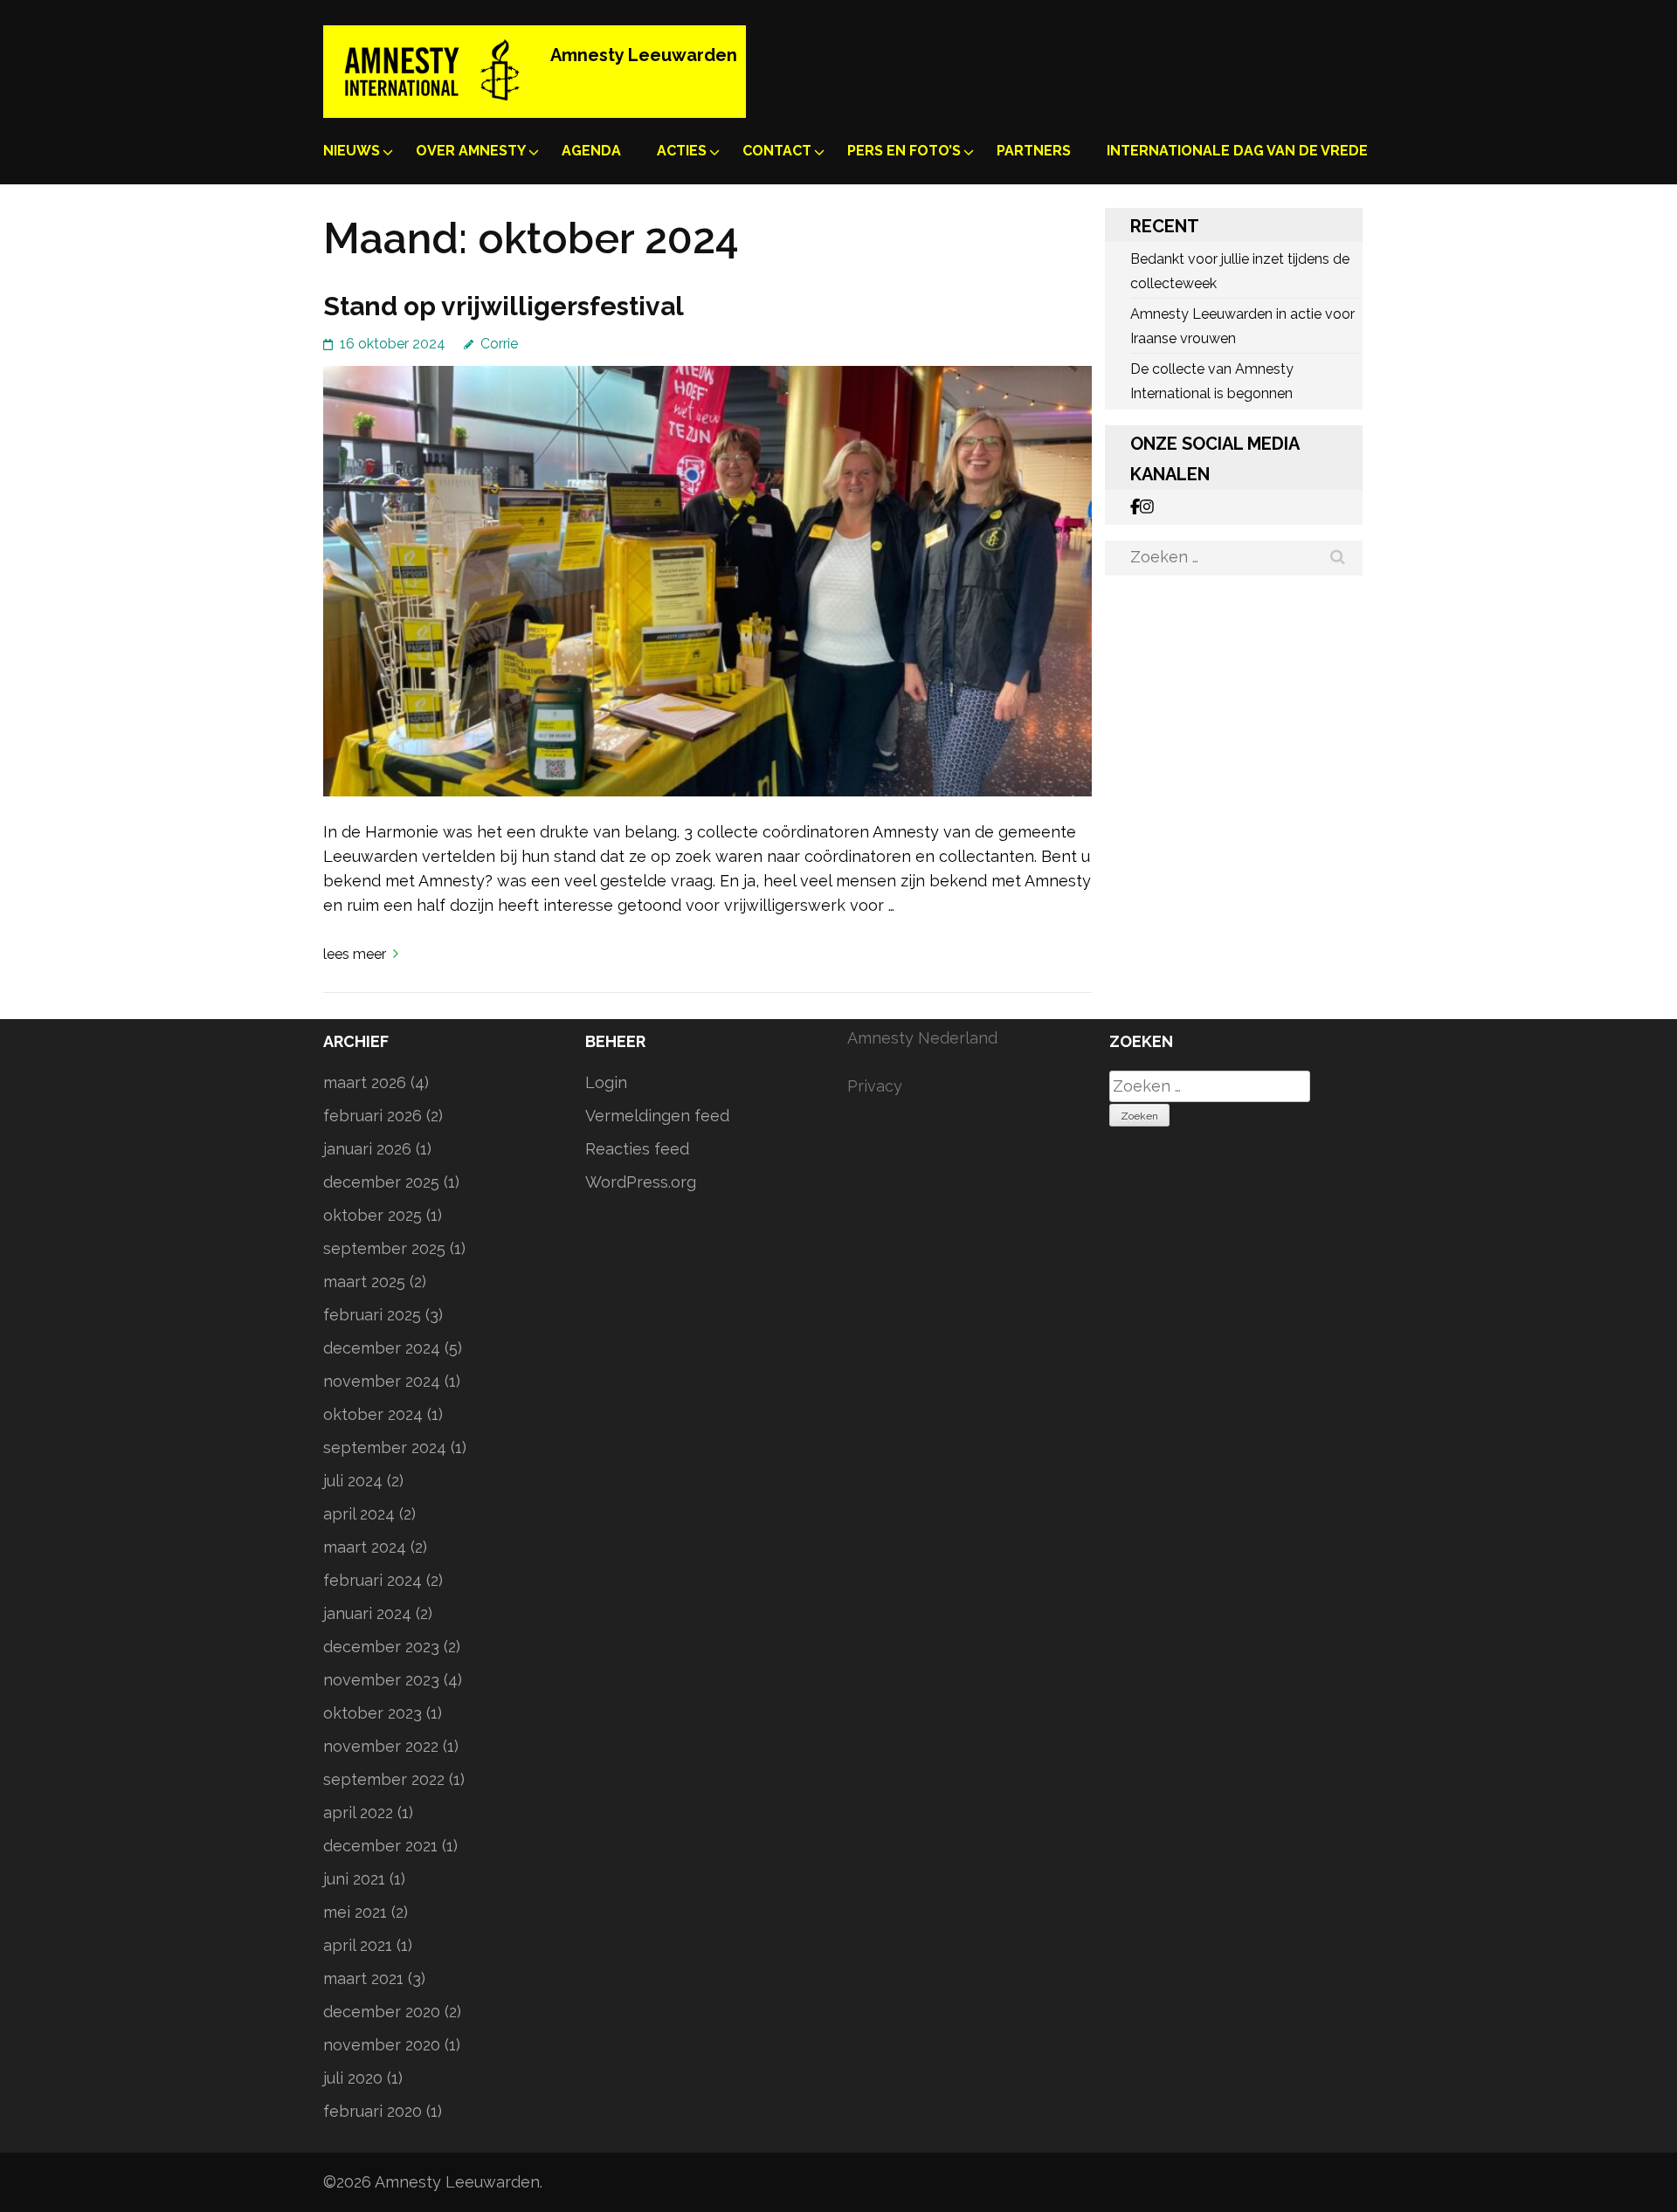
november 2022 (381, 1746)
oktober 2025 (373, 1215)
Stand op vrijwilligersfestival (504, 306)
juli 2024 (353, 1481)
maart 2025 (364, 1282)
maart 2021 (363, 1978)
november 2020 (382, 2045)
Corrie (499, 344)
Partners (1034, 151)
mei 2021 (355, 1912)
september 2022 (384, 1779)
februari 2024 (373, 1580)
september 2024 (385, 1447)
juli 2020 (353, 2078)
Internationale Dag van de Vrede (1237, 151)
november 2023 (381, 1680)
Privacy (875, 1086)
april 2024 (359, 1514)
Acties (682, 151)
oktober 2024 (373, 1414)
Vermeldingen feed (657, 1116)
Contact (777, 151)
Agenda (591, 151)
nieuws (352, 151)
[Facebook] (1135, 507)
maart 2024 (365, 1547)
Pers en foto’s (904, 151)
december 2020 (382, 2012)
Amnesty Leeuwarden (644, 55)
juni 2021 (354, 1879)
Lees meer (355, 954)
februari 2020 (373, 2111)
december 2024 (382, 1348)
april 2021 (358, 1945)
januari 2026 (367, 1149)
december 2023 (381, 1647)
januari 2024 (367, 1613)
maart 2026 (365, 1082)
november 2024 (382, 1381)
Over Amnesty (471, 151)
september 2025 (384, 1248)
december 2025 (381, 1182)
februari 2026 (373, 1116)
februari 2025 (372, 1315)
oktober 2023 (373, 1713)
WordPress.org (641, 1182)
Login (606, 1082)
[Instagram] (1147, 507)
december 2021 (380, 1846)
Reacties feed (637, 1149)
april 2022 (358, 1812)
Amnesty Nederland (922, 1038)
